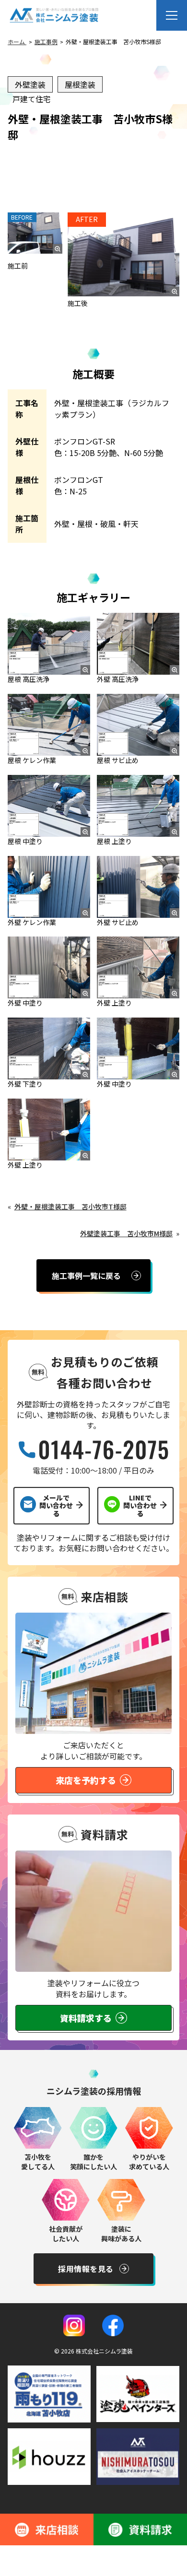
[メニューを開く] (172, 15)
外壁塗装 (30, 84)
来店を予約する (86, 1780)
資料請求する (86, 2018)
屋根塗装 (80, 84)
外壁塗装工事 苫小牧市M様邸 (126, 1233)
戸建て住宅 (32, 99)
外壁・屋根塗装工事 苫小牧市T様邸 (70, 1206)
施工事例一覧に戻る (86, 1276)
